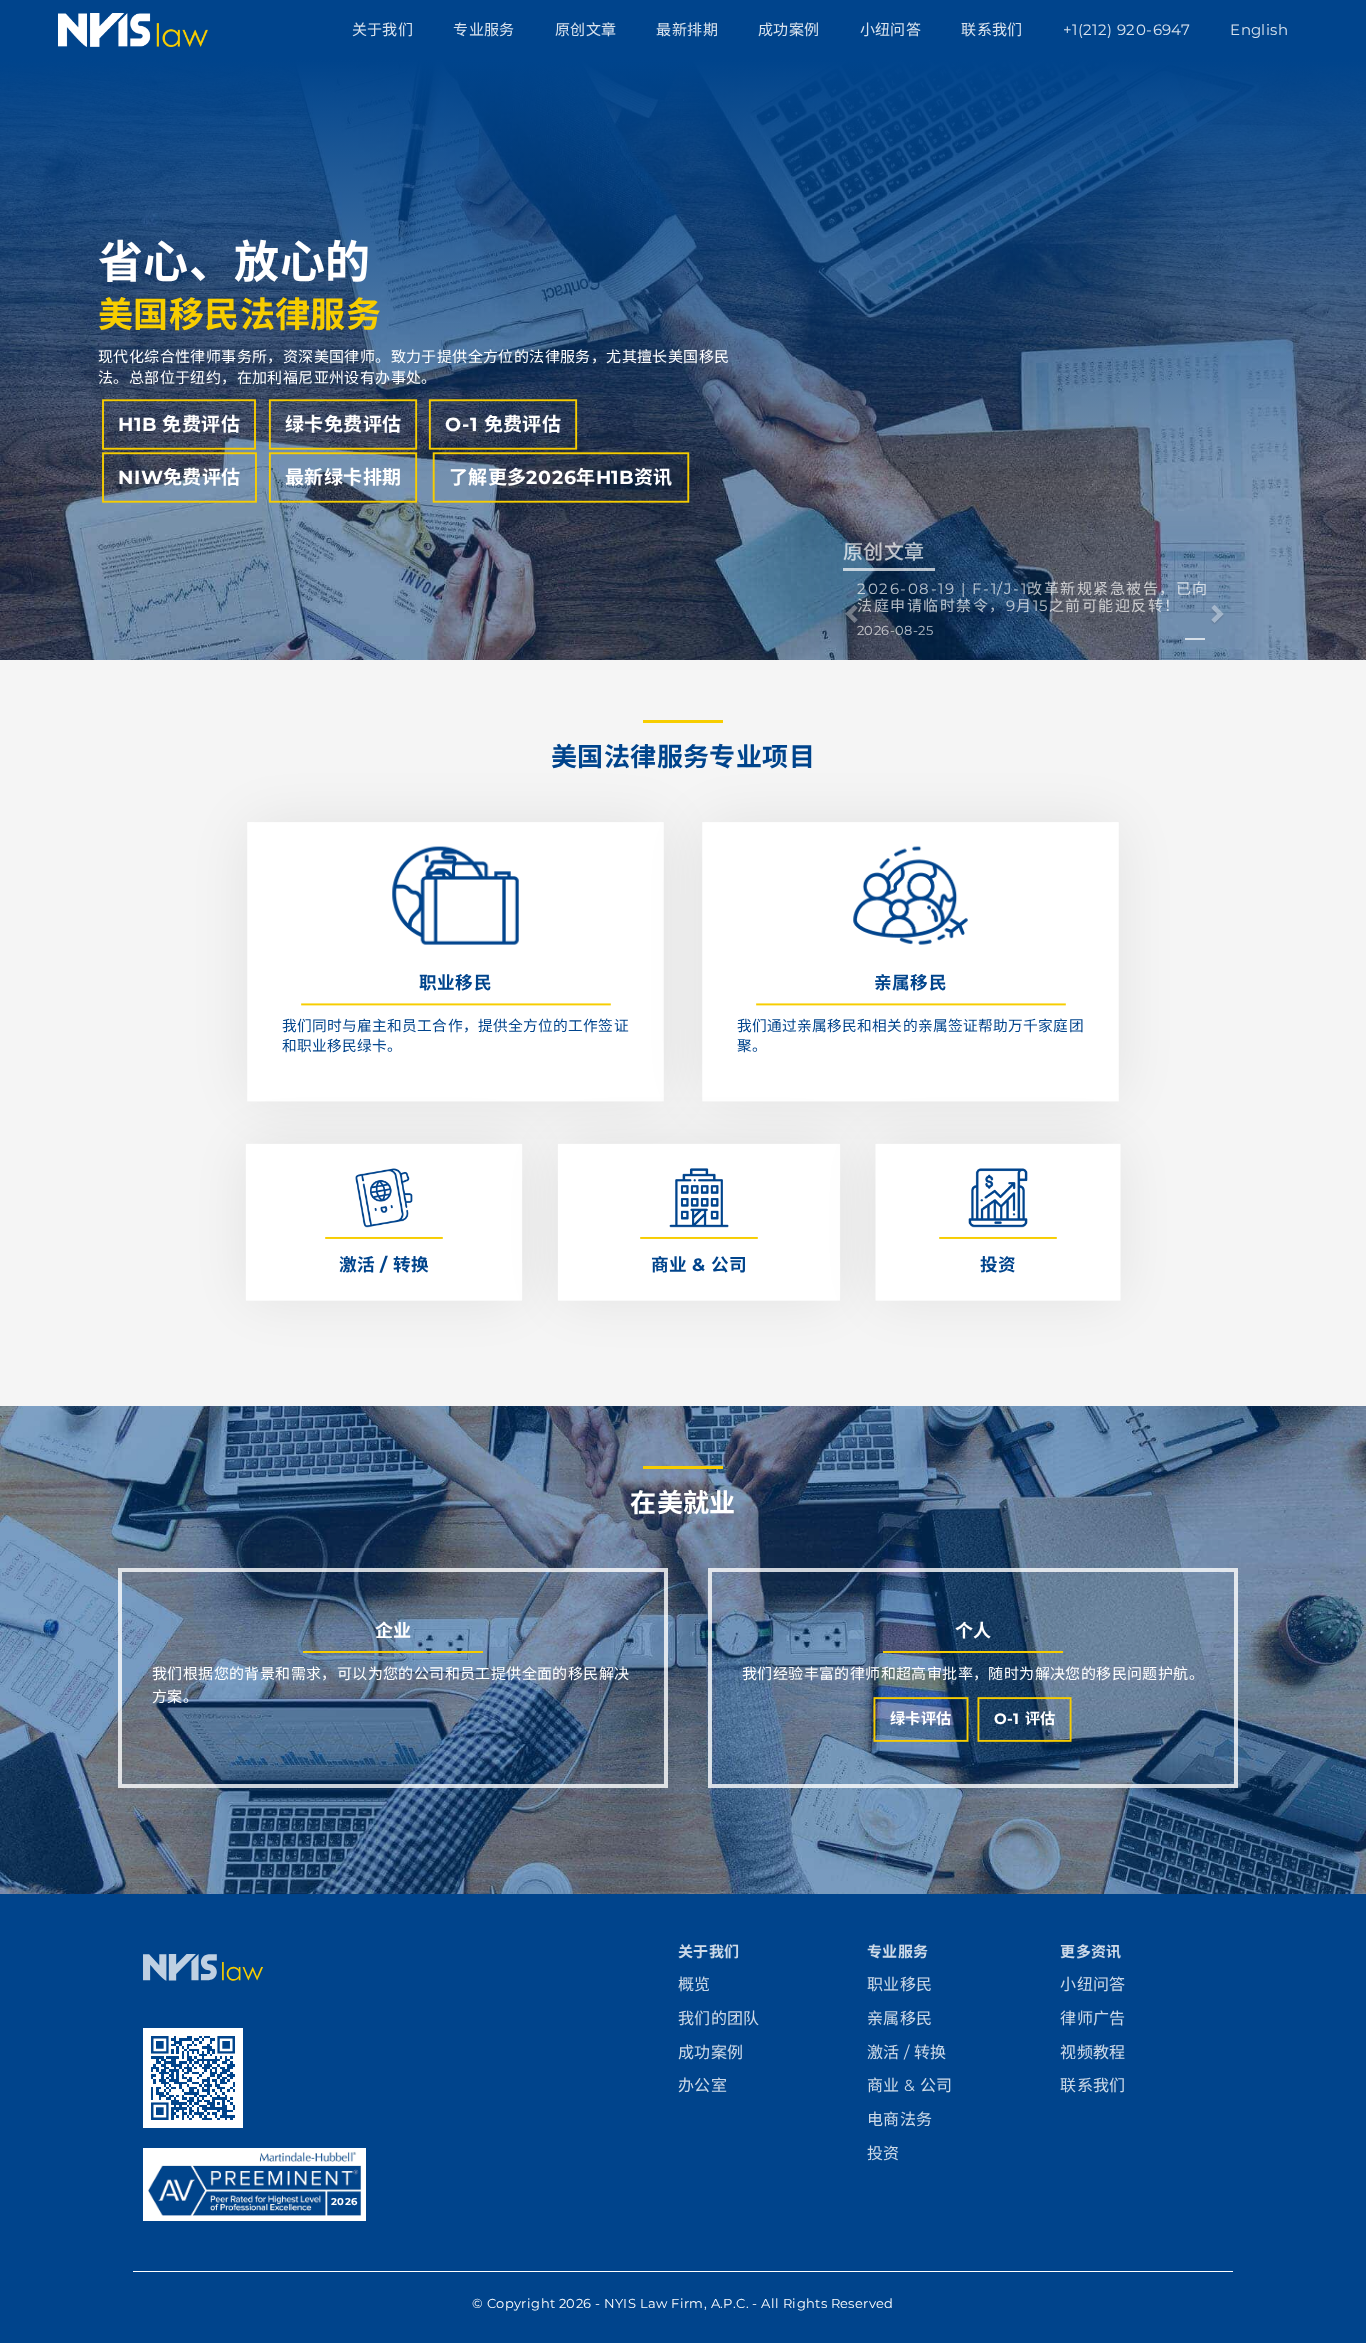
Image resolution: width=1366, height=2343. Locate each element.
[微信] (203, 2076)
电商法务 (900, 2119)
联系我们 (992, 29)
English (1259, 29)
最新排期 (687, 29)
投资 (883, 2153)
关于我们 (383, 29)
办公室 (702, 2085)
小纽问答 (891, 29)
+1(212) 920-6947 (1126, 29)
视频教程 (1093, 2052)
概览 (694, 1984)
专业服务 (484, 29)
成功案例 (789, 29)
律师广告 (1093, 2018)
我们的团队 (719, 2018)
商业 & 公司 (910, 2085)
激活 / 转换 (907, 2052)
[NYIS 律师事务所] (203, 1975)
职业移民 (900, 1984)
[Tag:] (1195, 628)
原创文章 (586, 29)
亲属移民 (900, 2018)
